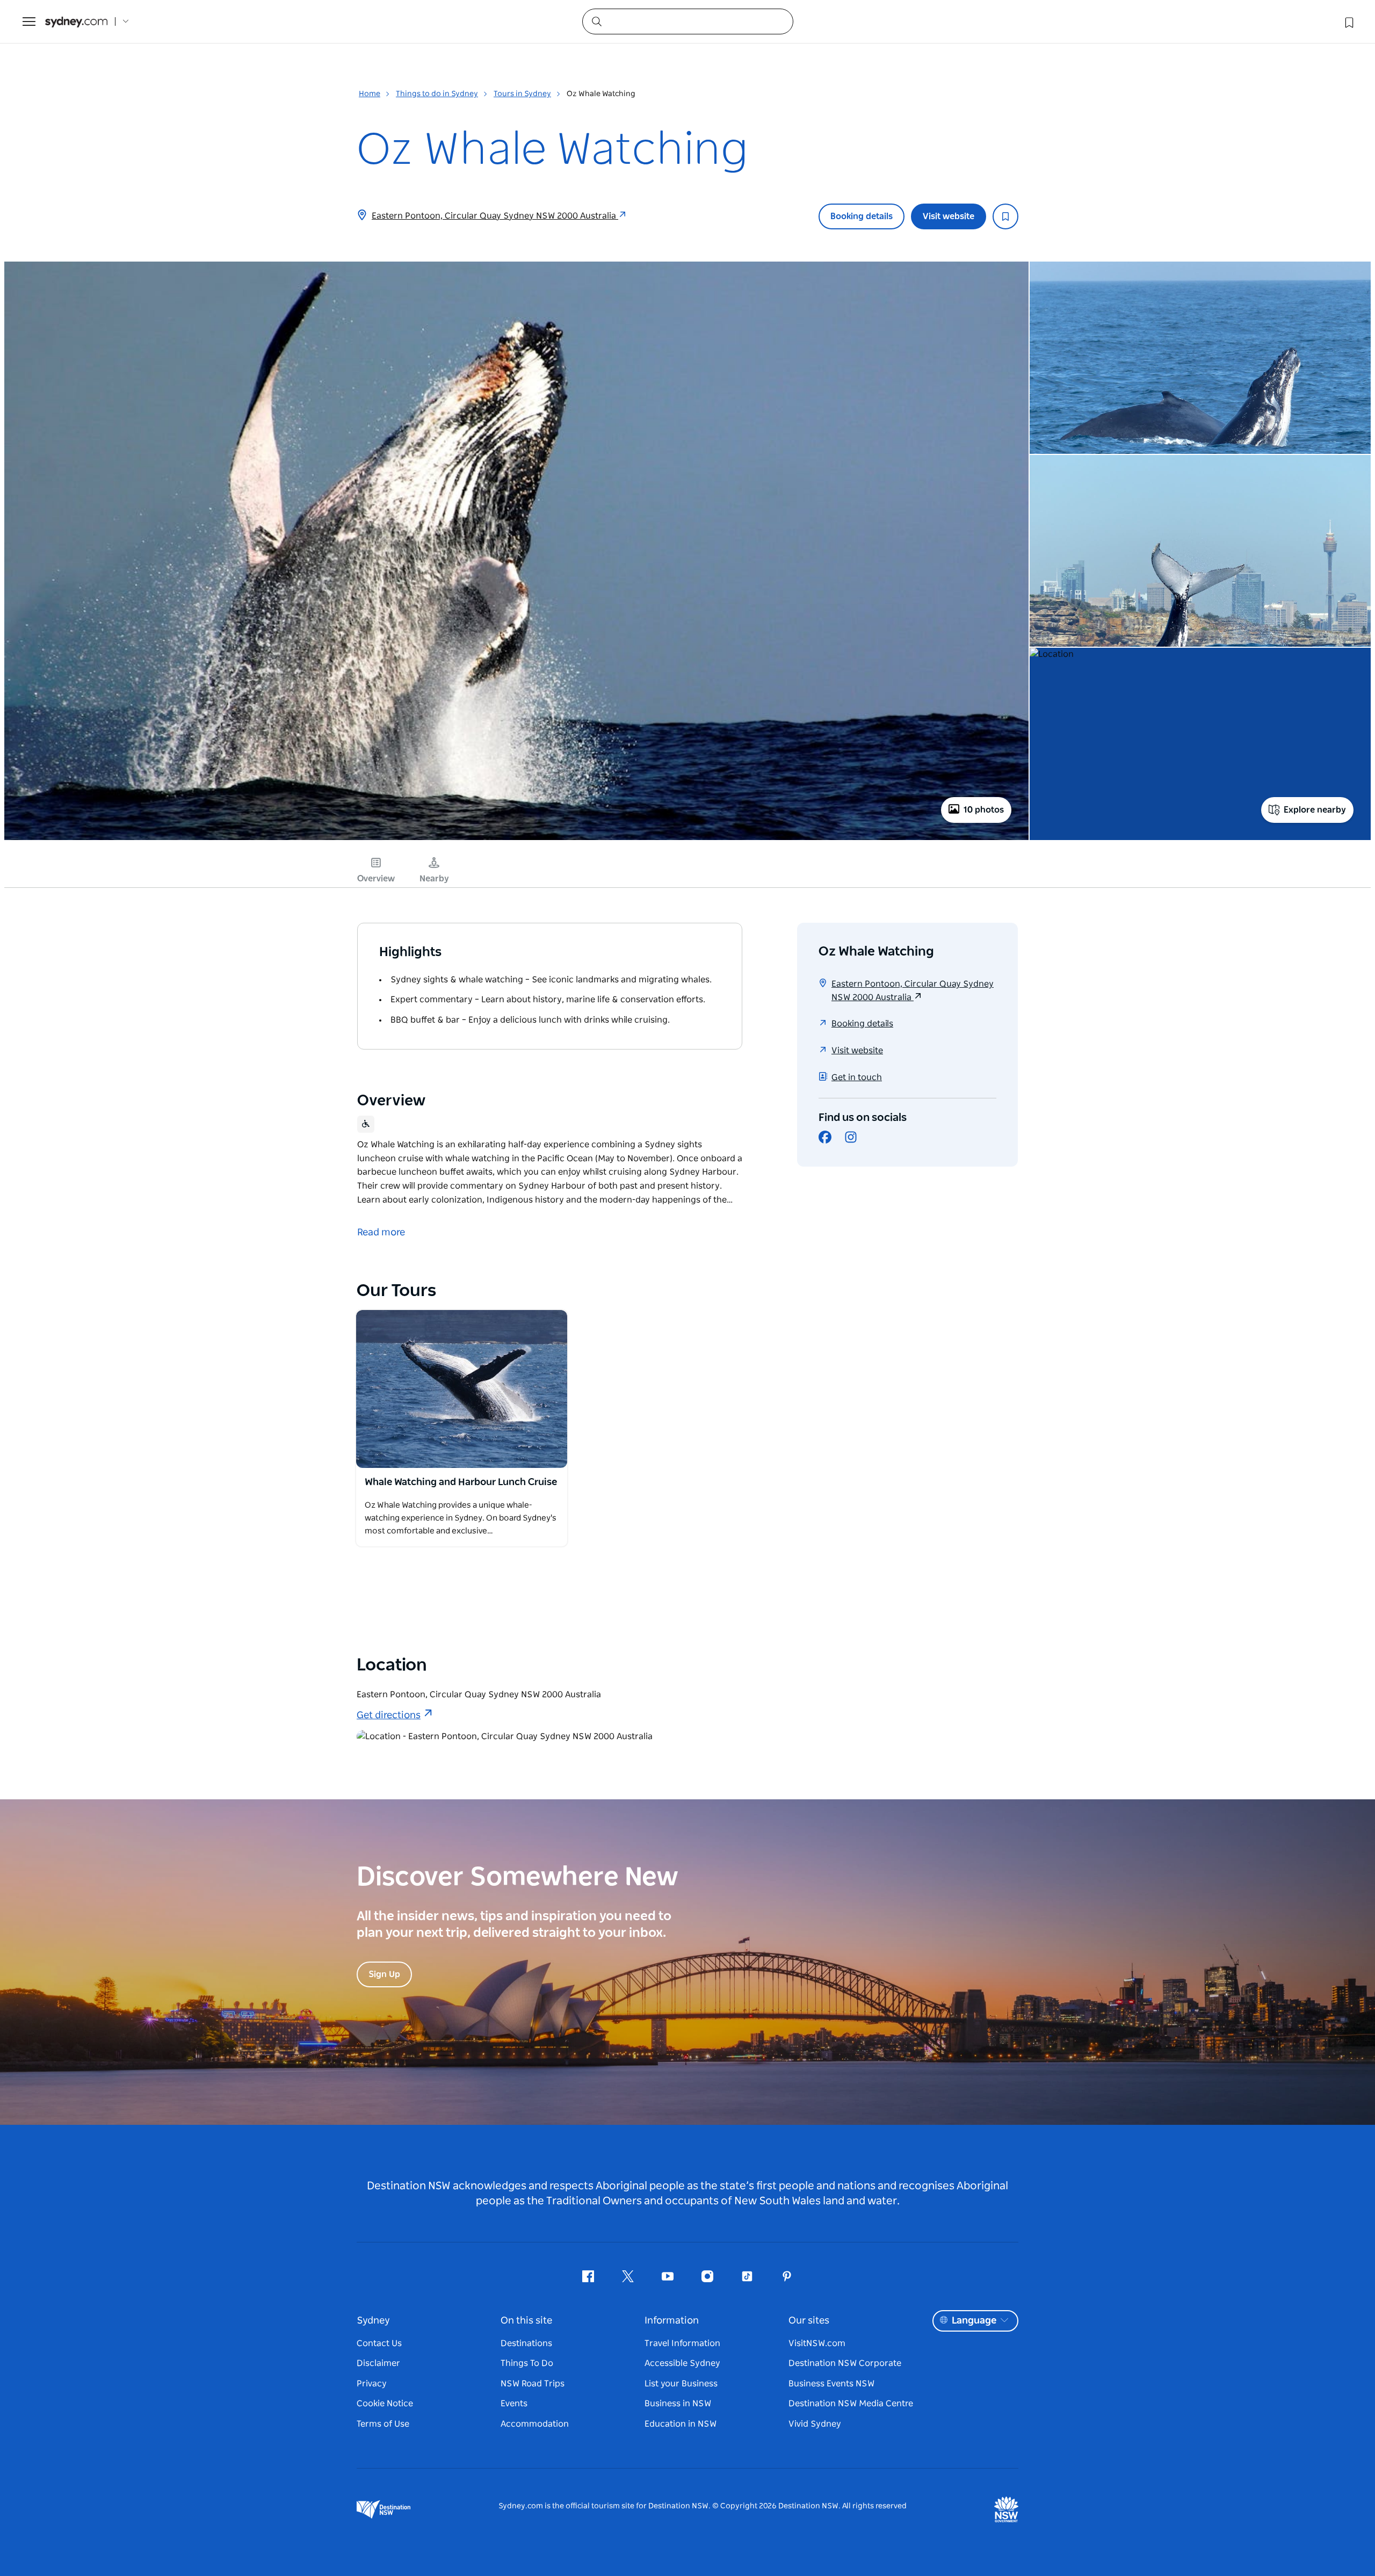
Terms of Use (383, 2424)
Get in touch (857, 1077)
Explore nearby (1315, 810)
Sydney (373, 2321)
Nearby (434, 879)
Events (514, 2404)
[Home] (76, 22)
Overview (376, 879)
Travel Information (682, 2343)
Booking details (862, 216)
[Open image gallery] (516, 839)
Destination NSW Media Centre (851, 2404)
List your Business (681, 2384)
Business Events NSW (831, 2384)
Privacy (372, 2384)
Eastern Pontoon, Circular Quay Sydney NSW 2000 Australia (495, 216)
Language (974, 2321)
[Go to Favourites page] (1348, 21)
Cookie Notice (385, 2404)
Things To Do (527, 2363)
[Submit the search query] (596, 21)
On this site (526, 2321)
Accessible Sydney (682, 2363)
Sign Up (384, 1974)
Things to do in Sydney (437, 94)
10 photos (984, 810)
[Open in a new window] (462, 1389)
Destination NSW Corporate (845, 2363)
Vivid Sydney (815, 2424)
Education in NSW (681, 2424)
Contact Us (379, 2343)
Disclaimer (378, 2363)
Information (672, 2321)
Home (370, 94)
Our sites (809, 2321)
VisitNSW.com (817, 2343)
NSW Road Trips (533, 2384)
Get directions (389, 1716)
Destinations (526, 2343)
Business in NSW (678, 2404)
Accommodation (535, 2424)
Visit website (949, 216)
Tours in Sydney (522, 94)
